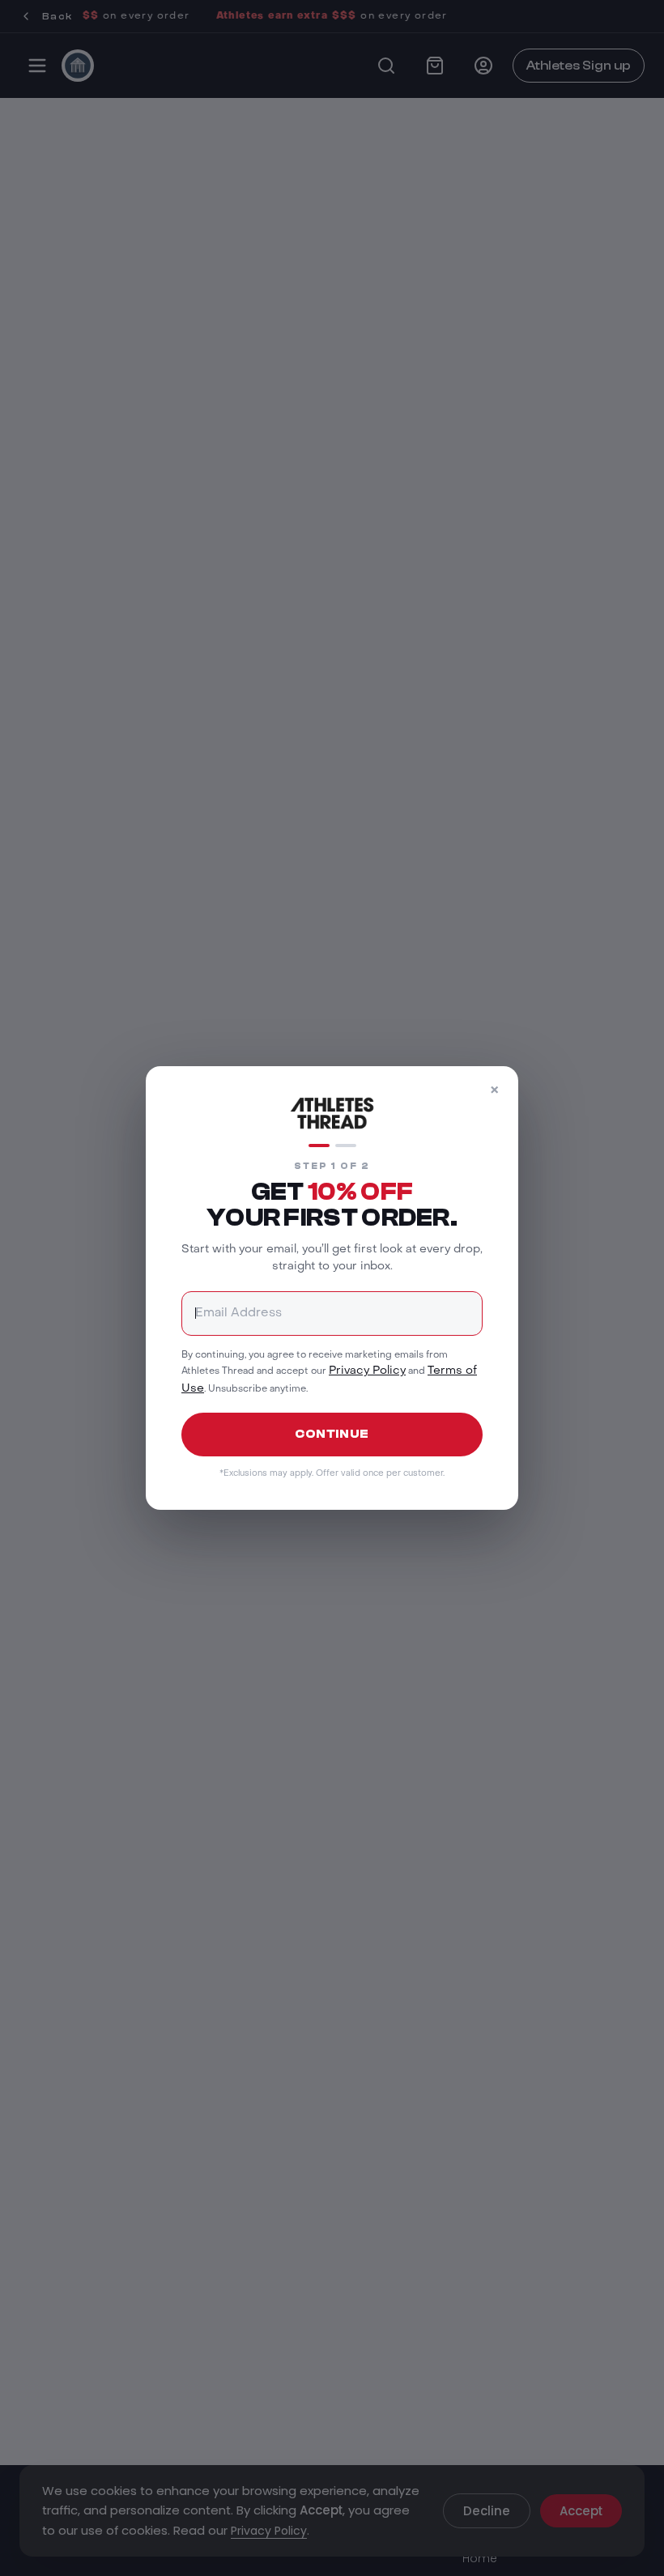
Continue (332, 1434)
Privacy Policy (367, 1371)
